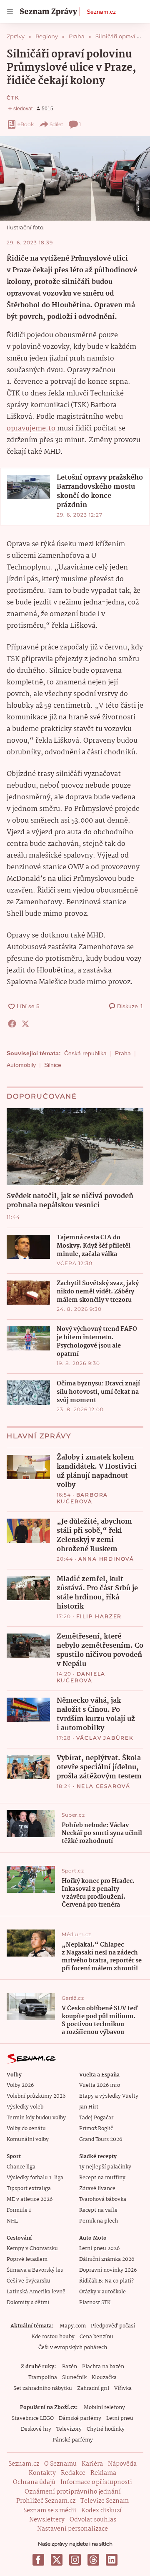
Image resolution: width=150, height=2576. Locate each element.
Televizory (69, 2429)
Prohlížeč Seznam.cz (46, 2501)
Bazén (70, 2367)
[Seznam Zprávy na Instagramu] (75, 2560)
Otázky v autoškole (102, 2292)
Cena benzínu (96, 2337)
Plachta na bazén (103, 2367)
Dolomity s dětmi (28, 2303)
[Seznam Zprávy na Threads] (93, 2560)
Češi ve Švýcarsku (29, 2281)
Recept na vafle (98, 2210)
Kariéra (92, 2464)
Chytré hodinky (106, 2429)
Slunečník (74, 2378)
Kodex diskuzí (101, 2511)
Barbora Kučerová (82, 1498)
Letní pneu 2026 (99, 2249)
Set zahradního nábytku (43, 2388)
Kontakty (42, 2473)
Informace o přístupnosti (96, 2482)
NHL (12, 2221)
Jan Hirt (89, 2107)
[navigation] (10, 12)
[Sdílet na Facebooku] (12, 1024)
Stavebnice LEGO (33, 2418)
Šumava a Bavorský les (35, 2270)
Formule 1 (19, 2210)
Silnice (53, 1065)
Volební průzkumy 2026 (36, 2096)
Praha (123, 1053)
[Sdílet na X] (25, 1024)
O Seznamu (60, 2464)
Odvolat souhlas (93, 2520)
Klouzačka (104, 2378)
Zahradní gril (93, 2388)
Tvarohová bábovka (103, 2199)
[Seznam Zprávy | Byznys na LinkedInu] (112, 2560)
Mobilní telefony (104, 2408)
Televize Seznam (105, 2501)
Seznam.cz (101, 12)
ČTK (13, 98)
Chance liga (21, 2167)
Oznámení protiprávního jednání (73, 2492)
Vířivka (123, 2388)
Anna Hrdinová (106, 1559)
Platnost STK (95, 2303)
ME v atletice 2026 (30, 2199)
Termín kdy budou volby (36, 2118)
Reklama (103, 2473)
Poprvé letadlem (27, 2259)
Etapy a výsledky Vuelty (109, 2096)
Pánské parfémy (73, 2440)
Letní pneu (120, 2418)
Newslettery (47, 2520)
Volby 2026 (20, 2085)
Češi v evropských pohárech (73, 2348)
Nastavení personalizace (72, 2529)
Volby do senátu (26, 2129)
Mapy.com (73, 2326)
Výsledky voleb (25, 2107)
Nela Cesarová (104, 1786)
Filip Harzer (99, 1616)
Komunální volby (28, 2140)
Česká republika (85, 1053)
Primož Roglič (96, 2129)
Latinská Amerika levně (36, 2292)
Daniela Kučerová (81, 1677)
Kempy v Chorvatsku (32, 2249)
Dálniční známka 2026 (107, 2259)
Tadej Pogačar (96, 2118)
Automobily (21, 1065)
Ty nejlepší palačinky (105, 2167)
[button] (75, 178)
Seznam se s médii (50, 2511)
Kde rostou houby (53, 2337)
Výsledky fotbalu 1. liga (35, 2178)
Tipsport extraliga (29, 2189)
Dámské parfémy (80, 2418)
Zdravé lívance (97, 2189)
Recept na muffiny (102, 2178)
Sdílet (56, 124)
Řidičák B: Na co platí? (106, 2281)
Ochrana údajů (34, 2482)
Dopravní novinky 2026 (108, 2270)
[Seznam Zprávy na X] (57, 2560)
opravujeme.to (31, 429)
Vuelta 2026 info (100, 2085)
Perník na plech (99, 2221)
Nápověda (122, 2464)
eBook (26, 124)
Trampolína (43, 2378)
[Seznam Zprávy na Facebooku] (38, 2560)
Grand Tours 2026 (101, 2140)
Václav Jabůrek (105, 1738)
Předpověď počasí (113, 2326)
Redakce (73, 2473)
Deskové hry (36, 2429)
